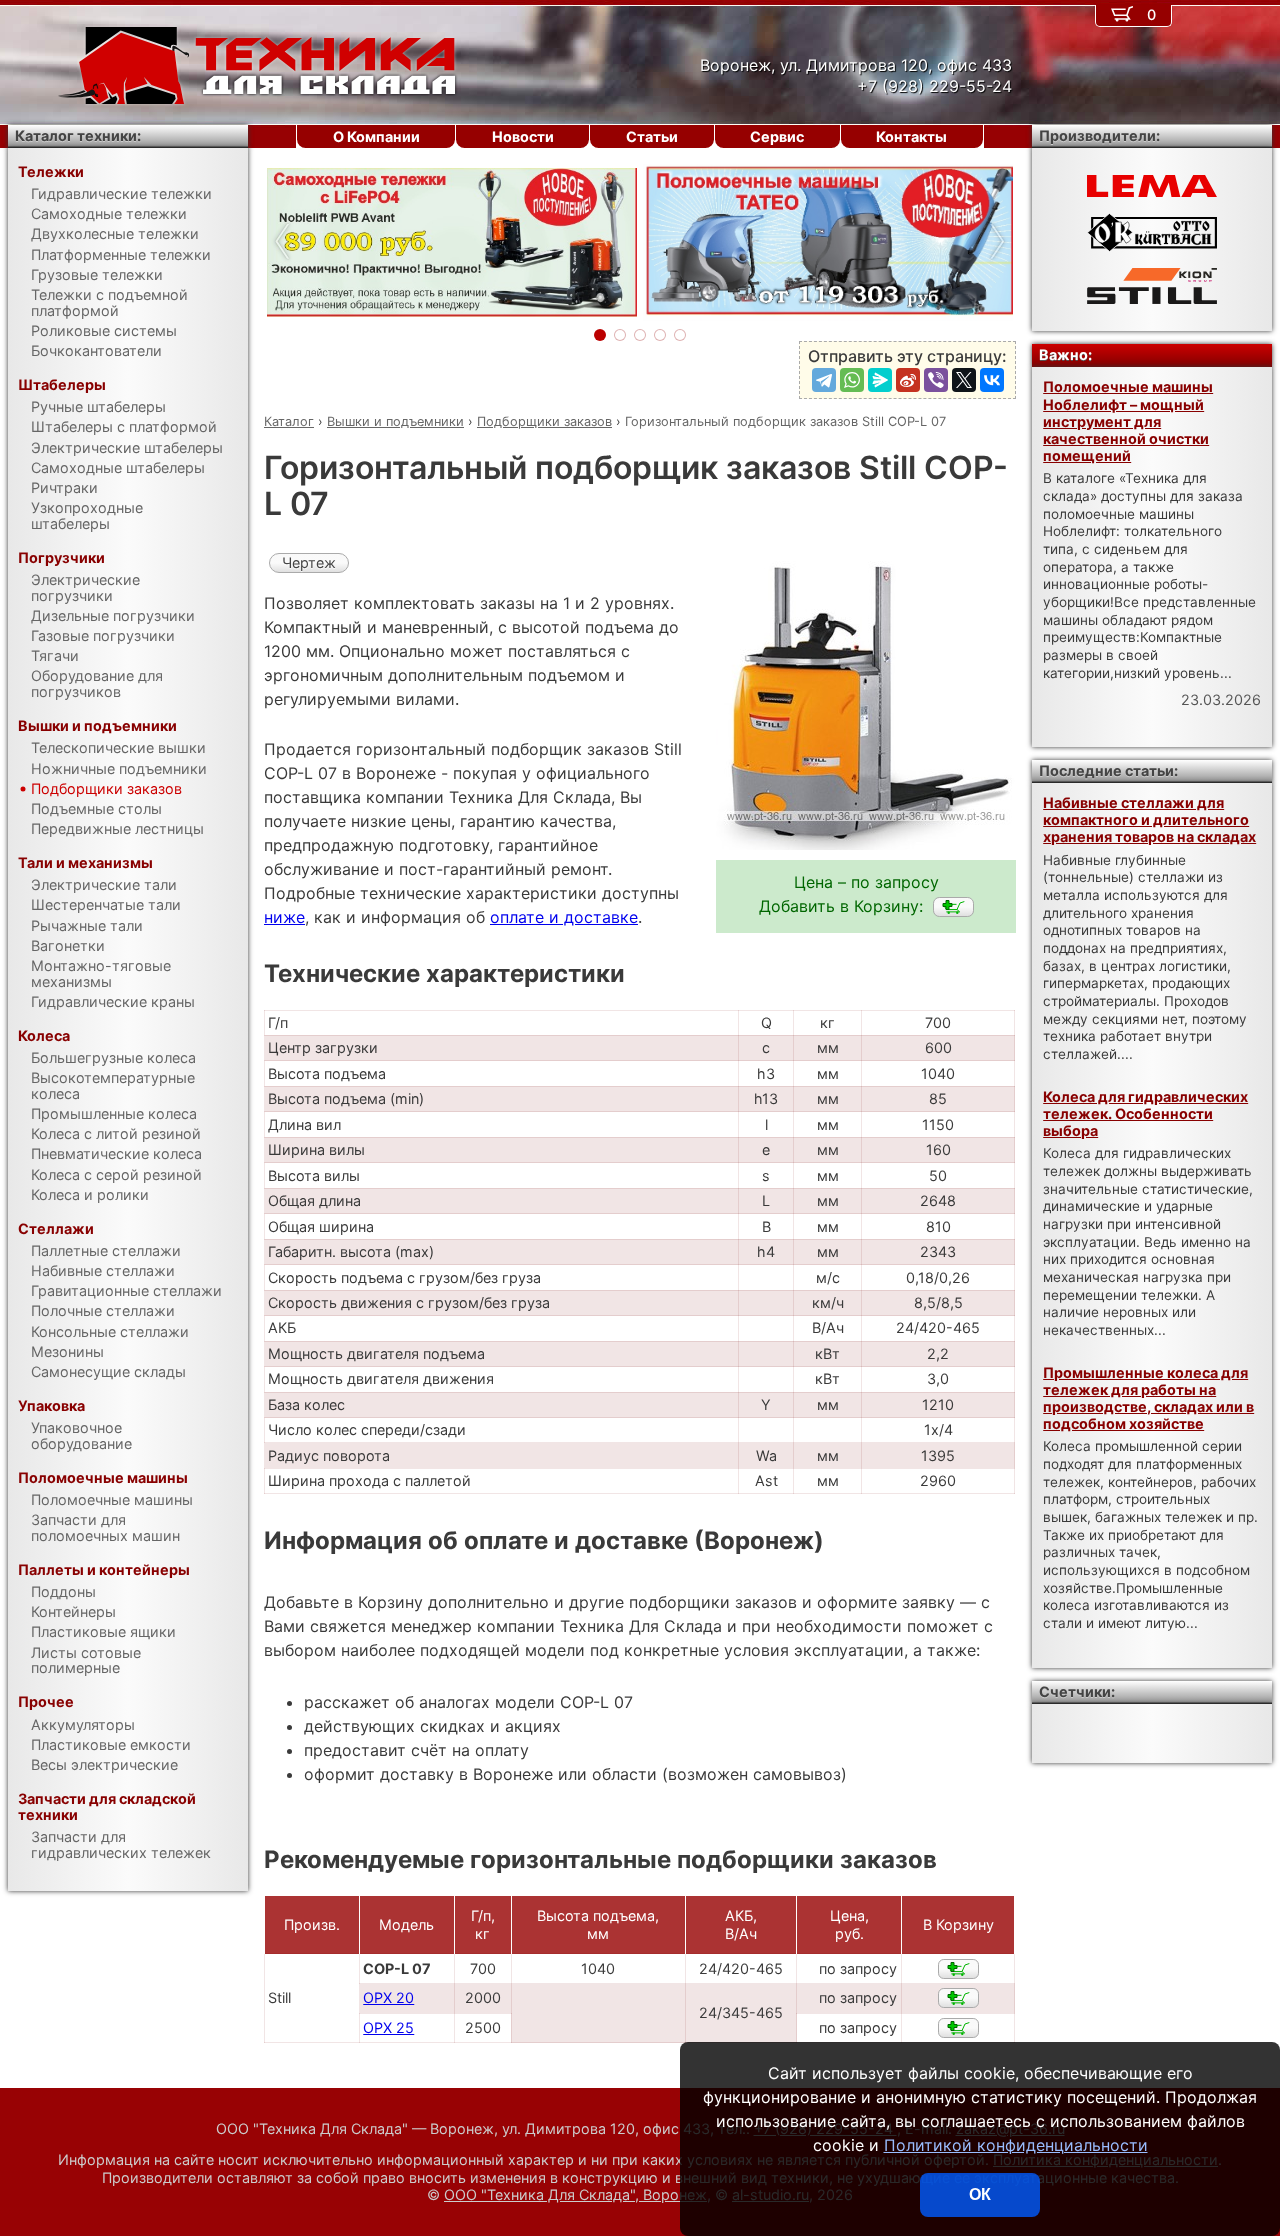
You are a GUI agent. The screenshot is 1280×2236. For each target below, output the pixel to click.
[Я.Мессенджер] (880, 380)
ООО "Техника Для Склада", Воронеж (575, 2194)
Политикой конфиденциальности (1016, 2145)
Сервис (777, 136)
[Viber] (936, 380)
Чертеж (309, 562)
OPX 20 (388, 1997)
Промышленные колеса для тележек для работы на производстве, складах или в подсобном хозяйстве (1148, 1398)
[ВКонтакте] (992, 380)
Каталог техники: (78, 135)
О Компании (376, 136)
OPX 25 (388, 2027)
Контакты (911, 136)
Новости (523, 136)
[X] (964, 380)
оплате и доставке (564, 917)
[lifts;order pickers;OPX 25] (958, 2028)
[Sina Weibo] (908, 380)
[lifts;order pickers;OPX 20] (958, 1998)
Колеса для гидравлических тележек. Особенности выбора (1145, 1114)
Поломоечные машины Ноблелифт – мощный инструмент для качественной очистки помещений (1128, 421)
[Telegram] (824, 380)
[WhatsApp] (852, 380)
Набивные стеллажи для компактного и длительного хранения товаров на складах (1149, 820)
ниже (284, 917)
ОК (980, 2194)
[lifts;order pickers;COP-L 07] (953, 907)
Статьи (652, 136)
